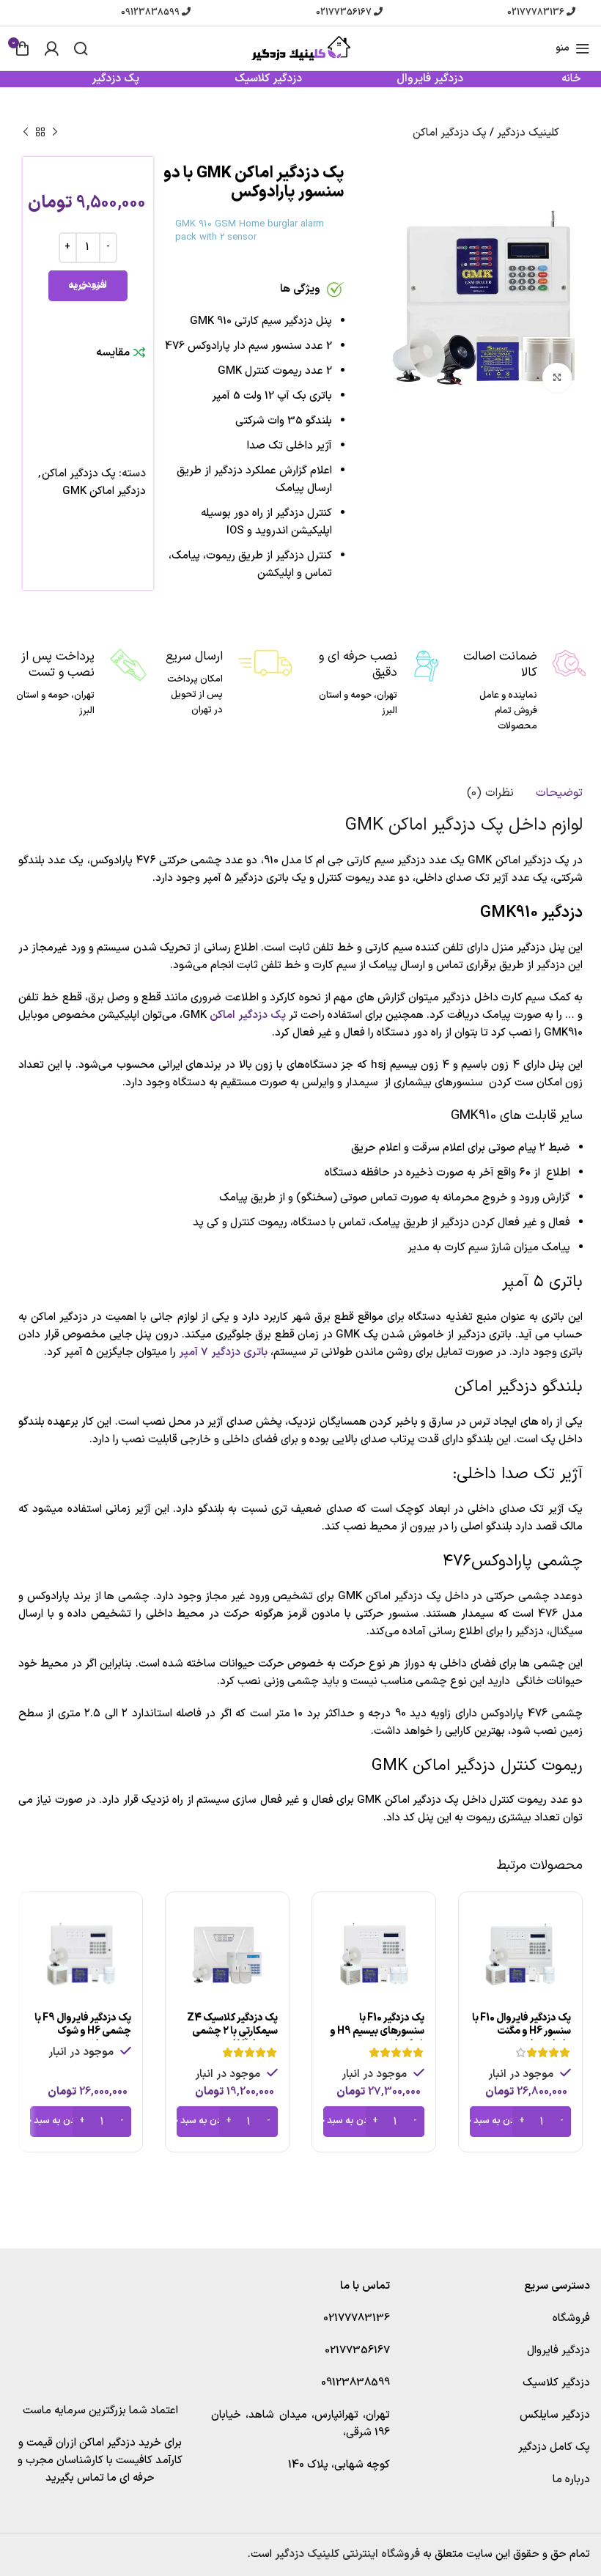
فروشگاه (571, 2318)
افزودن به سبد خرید (88, 285)
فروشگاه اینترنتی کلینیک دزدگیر (347, 2554)
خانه (571, 79)
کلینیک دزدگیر (528, 133)
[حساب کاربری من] (51, 48)
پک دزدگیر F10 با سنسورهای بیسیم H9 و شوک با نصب (377, 2031)
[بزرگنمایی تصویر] (557, 377)
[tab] (559, 793)
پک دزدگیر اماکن (450, 133)
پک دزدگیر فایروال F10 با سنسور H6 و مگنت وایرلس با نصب (521, 2031)
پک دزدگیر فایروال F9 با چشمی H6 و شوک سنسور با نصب (83, 2031)
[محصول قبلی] (55, 133)
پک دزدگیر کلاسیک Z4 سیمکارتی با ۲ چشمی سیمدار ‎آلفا (232, 2031)
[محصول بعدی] (26, 133)
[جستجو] (81, 48)
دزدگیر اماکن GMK (104, 491)
